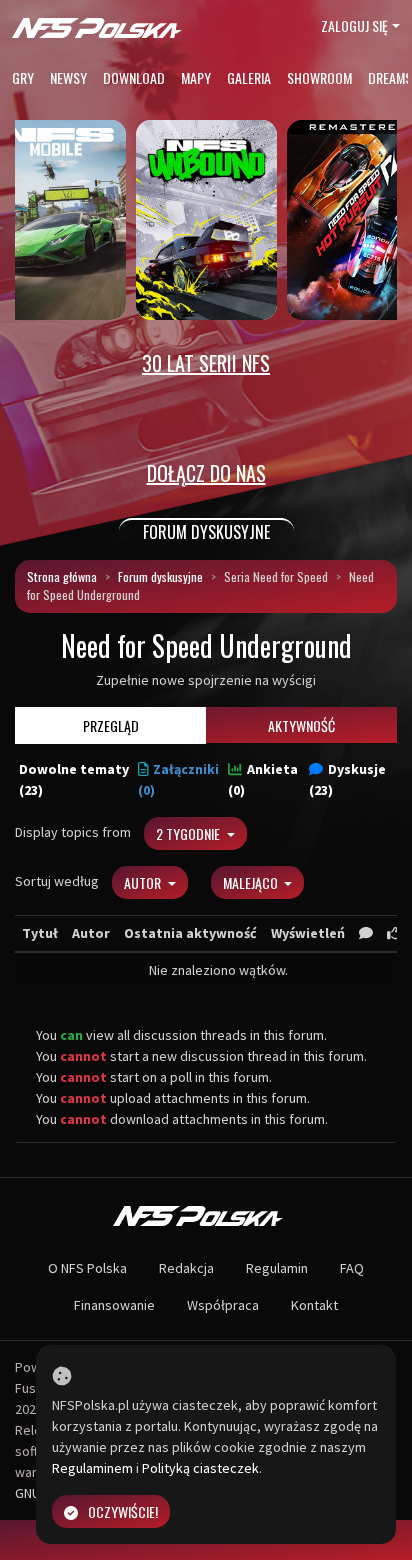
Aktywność (301, 725)
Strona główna (62, 576)
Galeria (249, 77)
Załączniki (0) (179, 779)
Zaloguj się (354, 25)
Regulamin (277, 1268)
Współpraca (223, 1305)
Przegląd (111, 725)
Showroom (319, 77)
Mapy (196, 77)
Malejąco (252, 882)
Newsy (68, 77)
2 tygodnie (189, 833)
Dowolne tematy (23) (74, 779)
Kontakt (314, 1305)
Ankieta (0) (263, 779)
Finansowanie (114, 1305)
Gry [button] (23, 77)
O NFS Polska (87, 1268)
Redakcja (186, 1268)
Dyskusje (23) (347, 779)
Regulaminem (92, 1468)
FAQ (352, 1268)
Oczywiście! (123, 1511)
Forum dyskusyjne (160, 576)
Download (134, 77)
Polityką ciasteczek (200, 1468)
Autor (144, 882)
